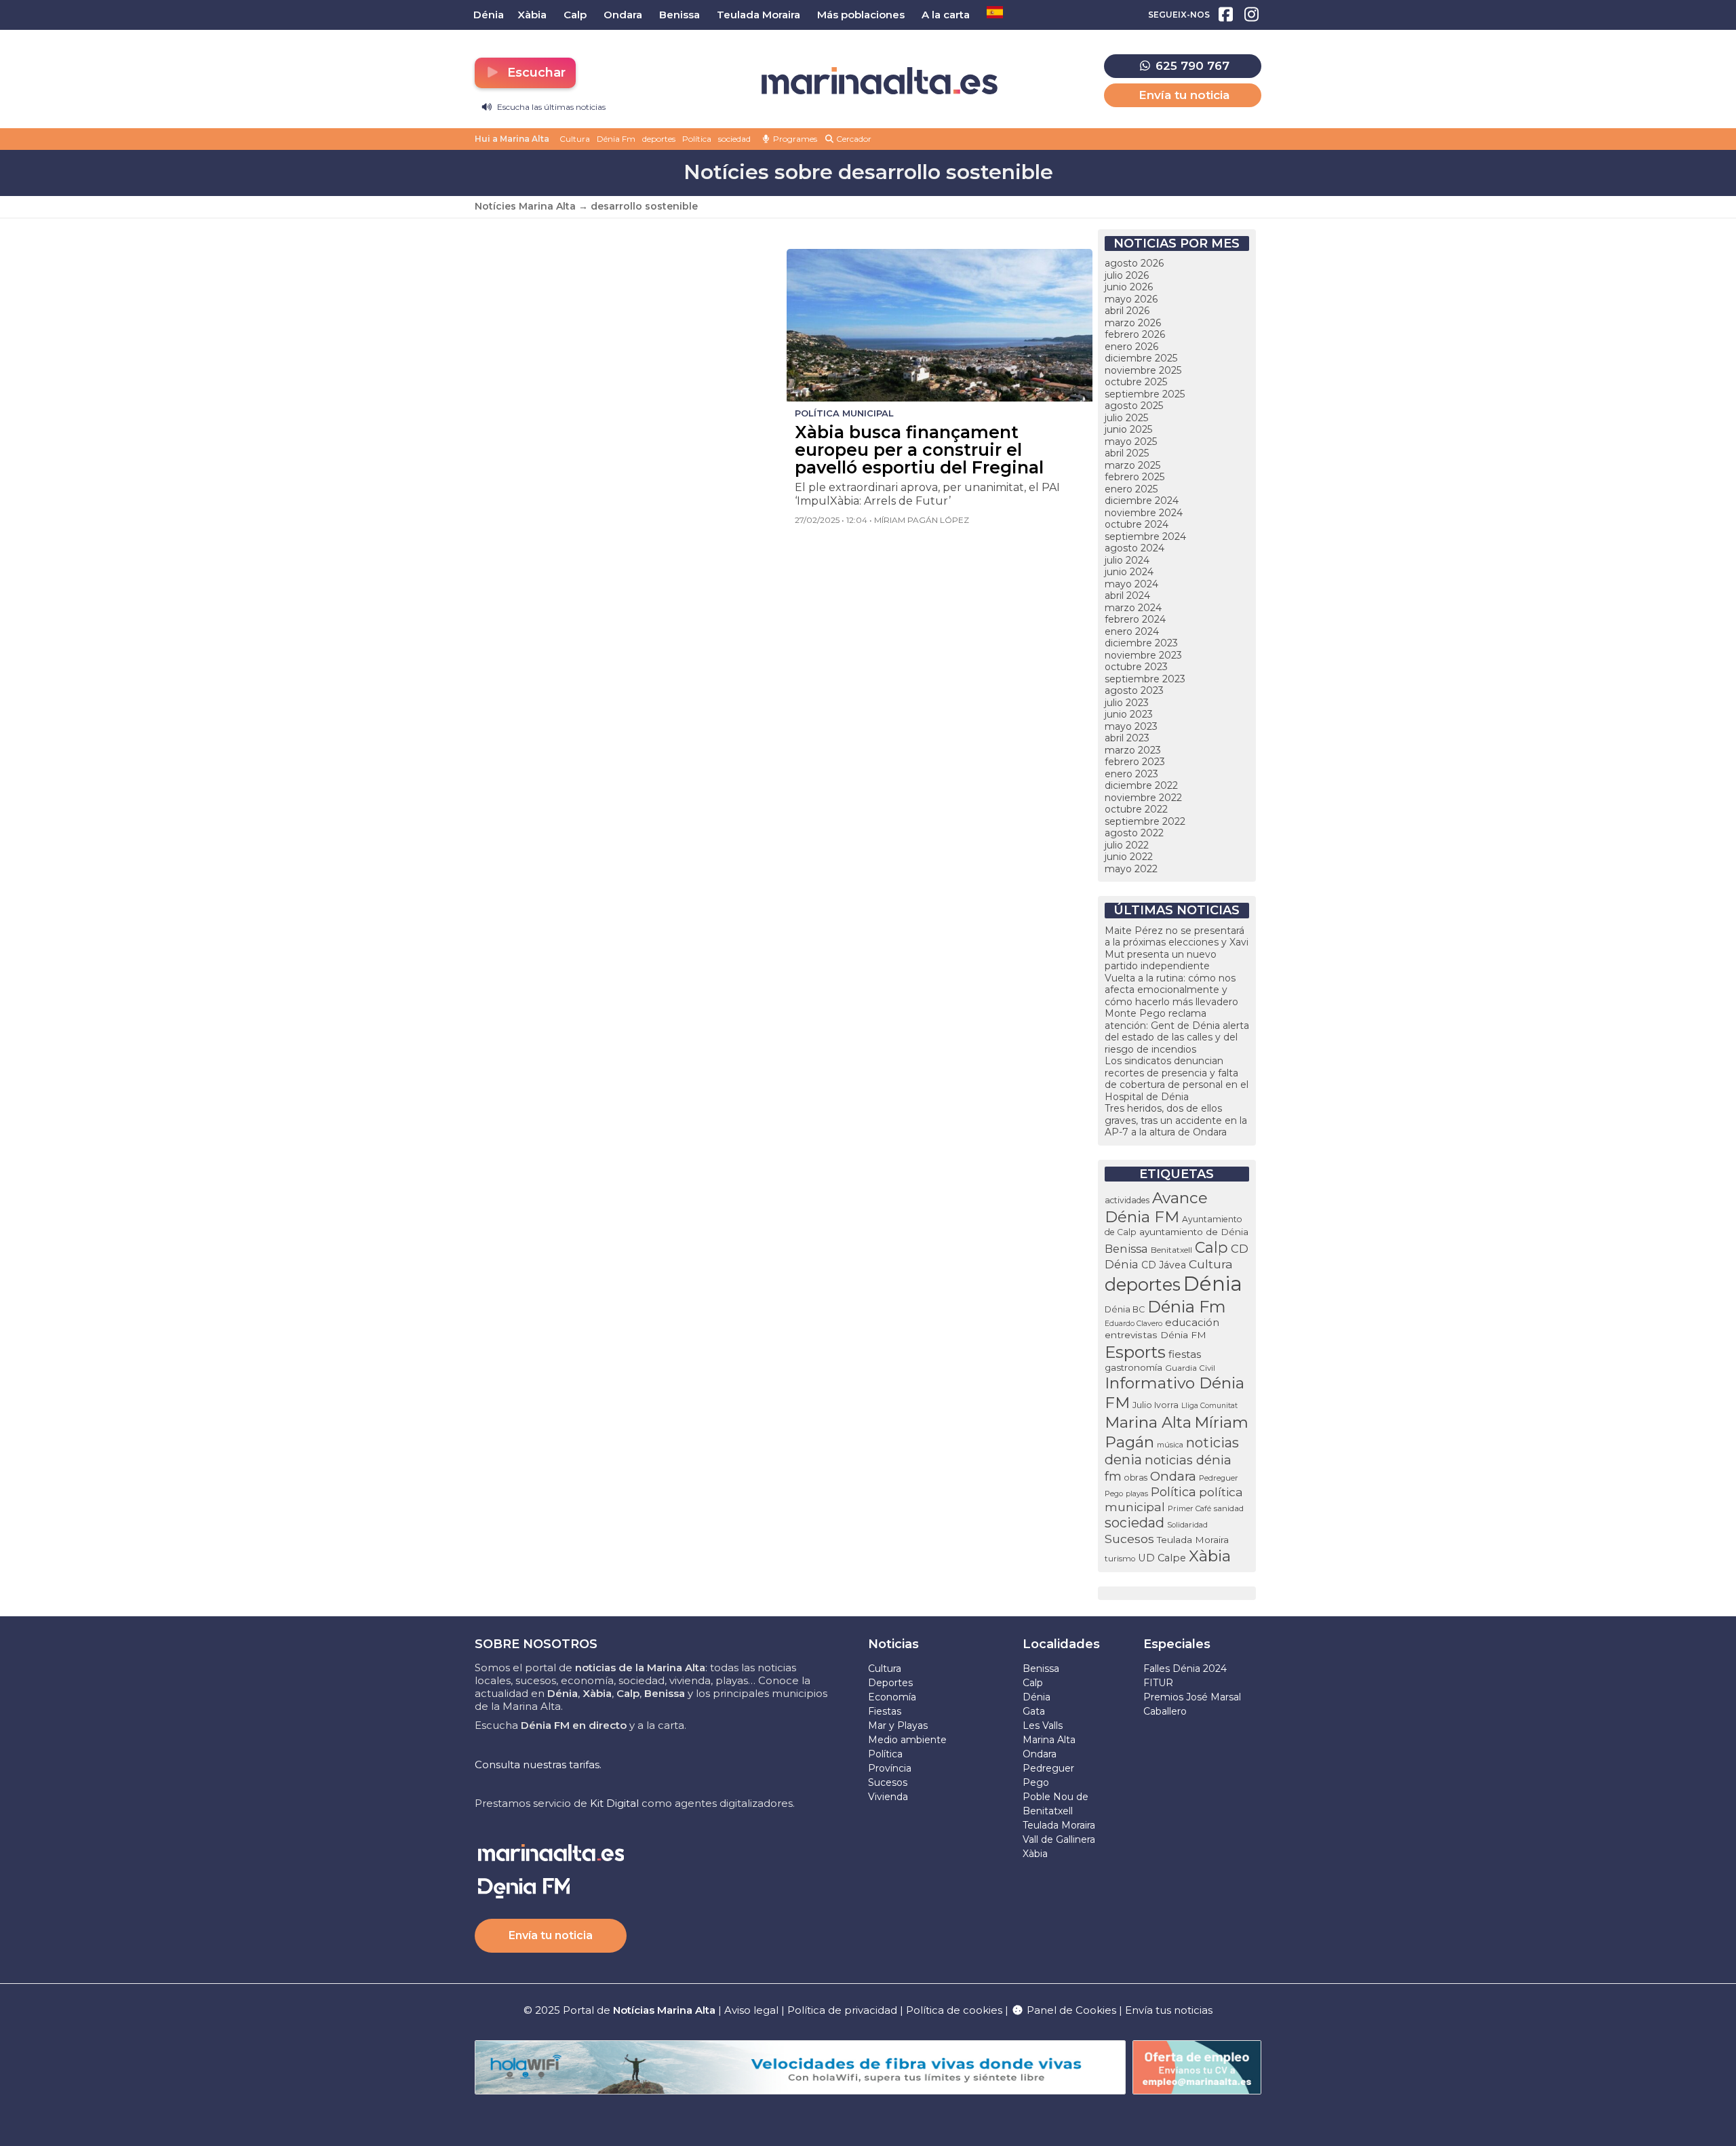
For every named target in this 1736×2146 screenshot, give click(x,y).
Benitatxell (1171, 1250)
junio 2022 (1129, 857)
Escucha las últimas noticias (550, 107)
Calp (1211, 1247)
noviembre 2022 (1143, 798)
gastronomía (1133, 1367)
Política (697, 139)
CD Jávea (1164, 1265)
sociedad (734, 139)
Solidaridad (1187, 1525)
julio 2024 (1127, 560)
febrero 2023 (1135, 762)
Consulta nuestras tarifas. (538, 1764)
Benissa (1126, 1249)
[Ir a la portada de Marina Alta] (880, 81)
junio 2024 (1129, 572)
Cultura (575, 139)
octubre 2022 (1136, 809)
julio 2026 (1127, 275)
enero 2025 (1131, 489)
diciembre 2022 (1141, 785)
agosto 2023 (1134, 690)
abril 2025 (1127, 453)
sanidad (1229, 1508)
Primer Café (1189, 1508)
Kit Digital (614, 1803)
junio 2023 (1129, 714)
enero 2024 (1132, 631)
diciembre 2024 (1142, 501)
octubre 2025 (1136, 382)
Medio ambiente (907, 1740)
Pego (1114, 1494)
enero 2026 (1131, 347)
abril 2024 (1127, 596)
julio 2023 (1127, 703)
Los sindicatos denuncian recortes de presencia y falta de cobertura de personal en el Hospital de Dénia (1177, 1079)
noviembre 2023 (1143, 655)
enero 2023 (1131, 774)
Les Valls (1043, 1725)
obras (1136, 1478)
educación (1192, 1323)
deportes (659, 139)
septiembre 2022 (1145, 821)
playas (1137, 1494)
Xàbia (1210, 1556)
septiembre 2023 (1145, 679)
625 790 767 (1191, 66)
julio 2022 (1127, 845)
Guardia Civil (1190, 1368)
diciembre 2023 (1141, 643)
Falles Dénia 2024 (1185, 1669)
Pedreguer (1219, 1478)
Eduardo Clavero (1133, 1324)
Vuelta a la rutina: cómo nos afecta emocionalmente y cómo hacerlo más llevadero (1171, 990)
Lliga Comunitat (1209, 1406)
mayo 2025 (1131, 442)
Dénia (1213, 1284)
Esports (1135, 1352)
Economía (892, 1697)
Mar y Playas (898, 1725)
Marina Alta (1148, 1422)
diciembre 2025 (1141, 358)
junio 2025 (1128, 429)
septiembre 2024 (1145, 536)
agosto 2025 (1134, 406)
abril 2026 (1127, 311)
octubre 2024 (1137, 524)
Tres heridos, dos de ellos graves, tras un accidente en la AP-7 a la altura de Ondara (1176, 1120)
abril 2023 (1127, 738)
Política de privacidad (844, 2010)
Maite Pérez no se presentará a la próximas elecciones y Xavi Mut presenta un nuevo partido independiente (1177, 949)
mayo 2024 (1131, 584)
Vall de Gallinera (1059, 1839)
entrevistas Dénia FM (1156, 1335)
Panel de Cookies (1070, 2010)
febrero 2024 (1135, 619)
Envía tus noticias (1169, 2010)
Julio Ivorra (1156, 1405)
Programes (794, 139)
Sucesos (1129, 1539)
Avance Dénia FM (1156, 1207)
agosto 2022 (1134, 833)
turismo (1120, 1559)
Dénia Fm (616, 139)
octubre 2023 (1136, 667)
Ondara (1173, 1476)
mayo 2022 (1131, 869)
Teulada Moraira (1193, 1540)
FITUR (1158, 1683)
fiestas (1185, 1354)
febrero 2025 (1135, 477)
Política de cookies (954, 2010)
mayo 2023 (1131, 726)
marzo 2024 (1133, 608)
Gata (1034, 1711)
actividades (1127, 1200)
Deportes (890, 1683)
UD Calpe (1162, 1558)
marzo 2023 (1133, 750)
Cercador (853, 139)
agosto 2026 (1134, 263)
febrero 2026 (1135, 334)
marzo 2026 (1133, 323)
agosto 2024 (1135, 548)
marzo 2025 (1132, 465)
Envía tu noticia (1184, 95)
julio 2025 (1126, 418)
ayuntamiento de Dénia (1194, 1232)
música (1170, 1445)
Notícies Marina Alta (525, 206)
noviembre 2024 (1144, 513)
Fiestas (885, 1711)
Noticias (893, 1644)
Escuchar (535, 73)
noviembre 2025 (1143, 370)
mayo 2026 (1131, 299)
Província (890, 1768)
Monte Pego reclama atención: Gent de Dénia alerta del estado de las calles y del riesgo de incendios (1177, 1031)
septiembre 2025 (1145, 394)
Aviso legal (751, 2010)
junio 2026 (1129, 287)
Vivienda (888, 1797)
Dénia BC (1125, 1309)
